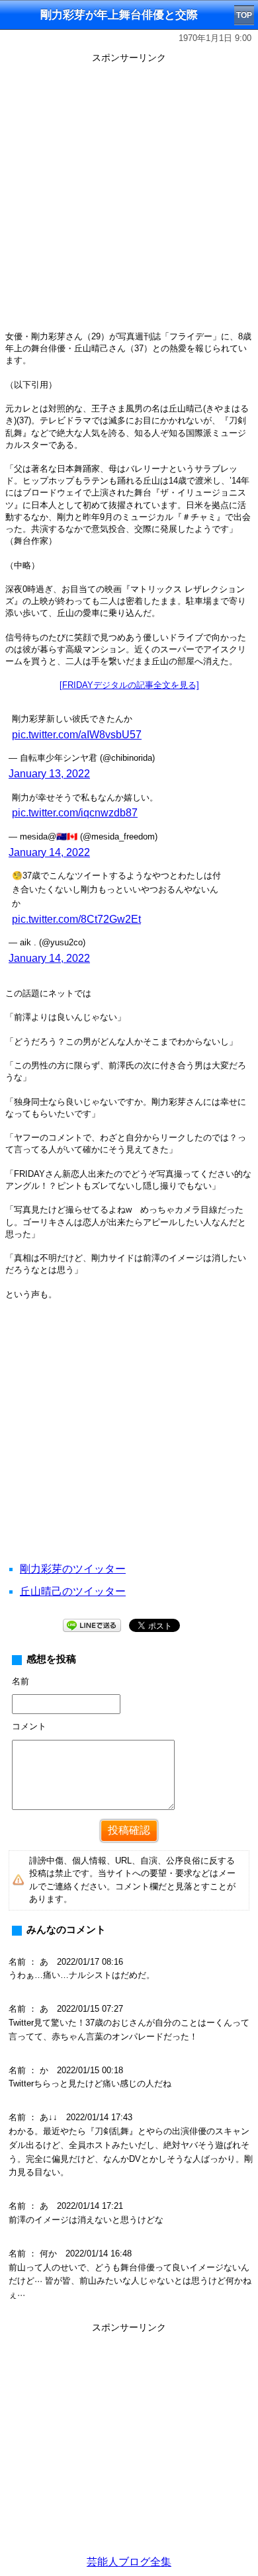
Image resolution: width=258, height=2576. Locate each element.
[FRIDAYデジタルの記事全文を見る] (129, 685)
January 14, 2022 (49, 852)
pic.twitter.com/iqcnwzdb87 (75, 813)
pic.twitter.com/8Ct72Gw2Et (76, 919)
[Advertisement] (129, 196)
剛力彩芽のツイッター (73, 1569)
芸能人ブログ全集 (129, 2562)
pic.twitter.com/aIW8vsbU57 (77, 735)
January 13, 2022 (49, 774)
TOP (244, 15)
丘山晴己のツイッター (73, 1591)
